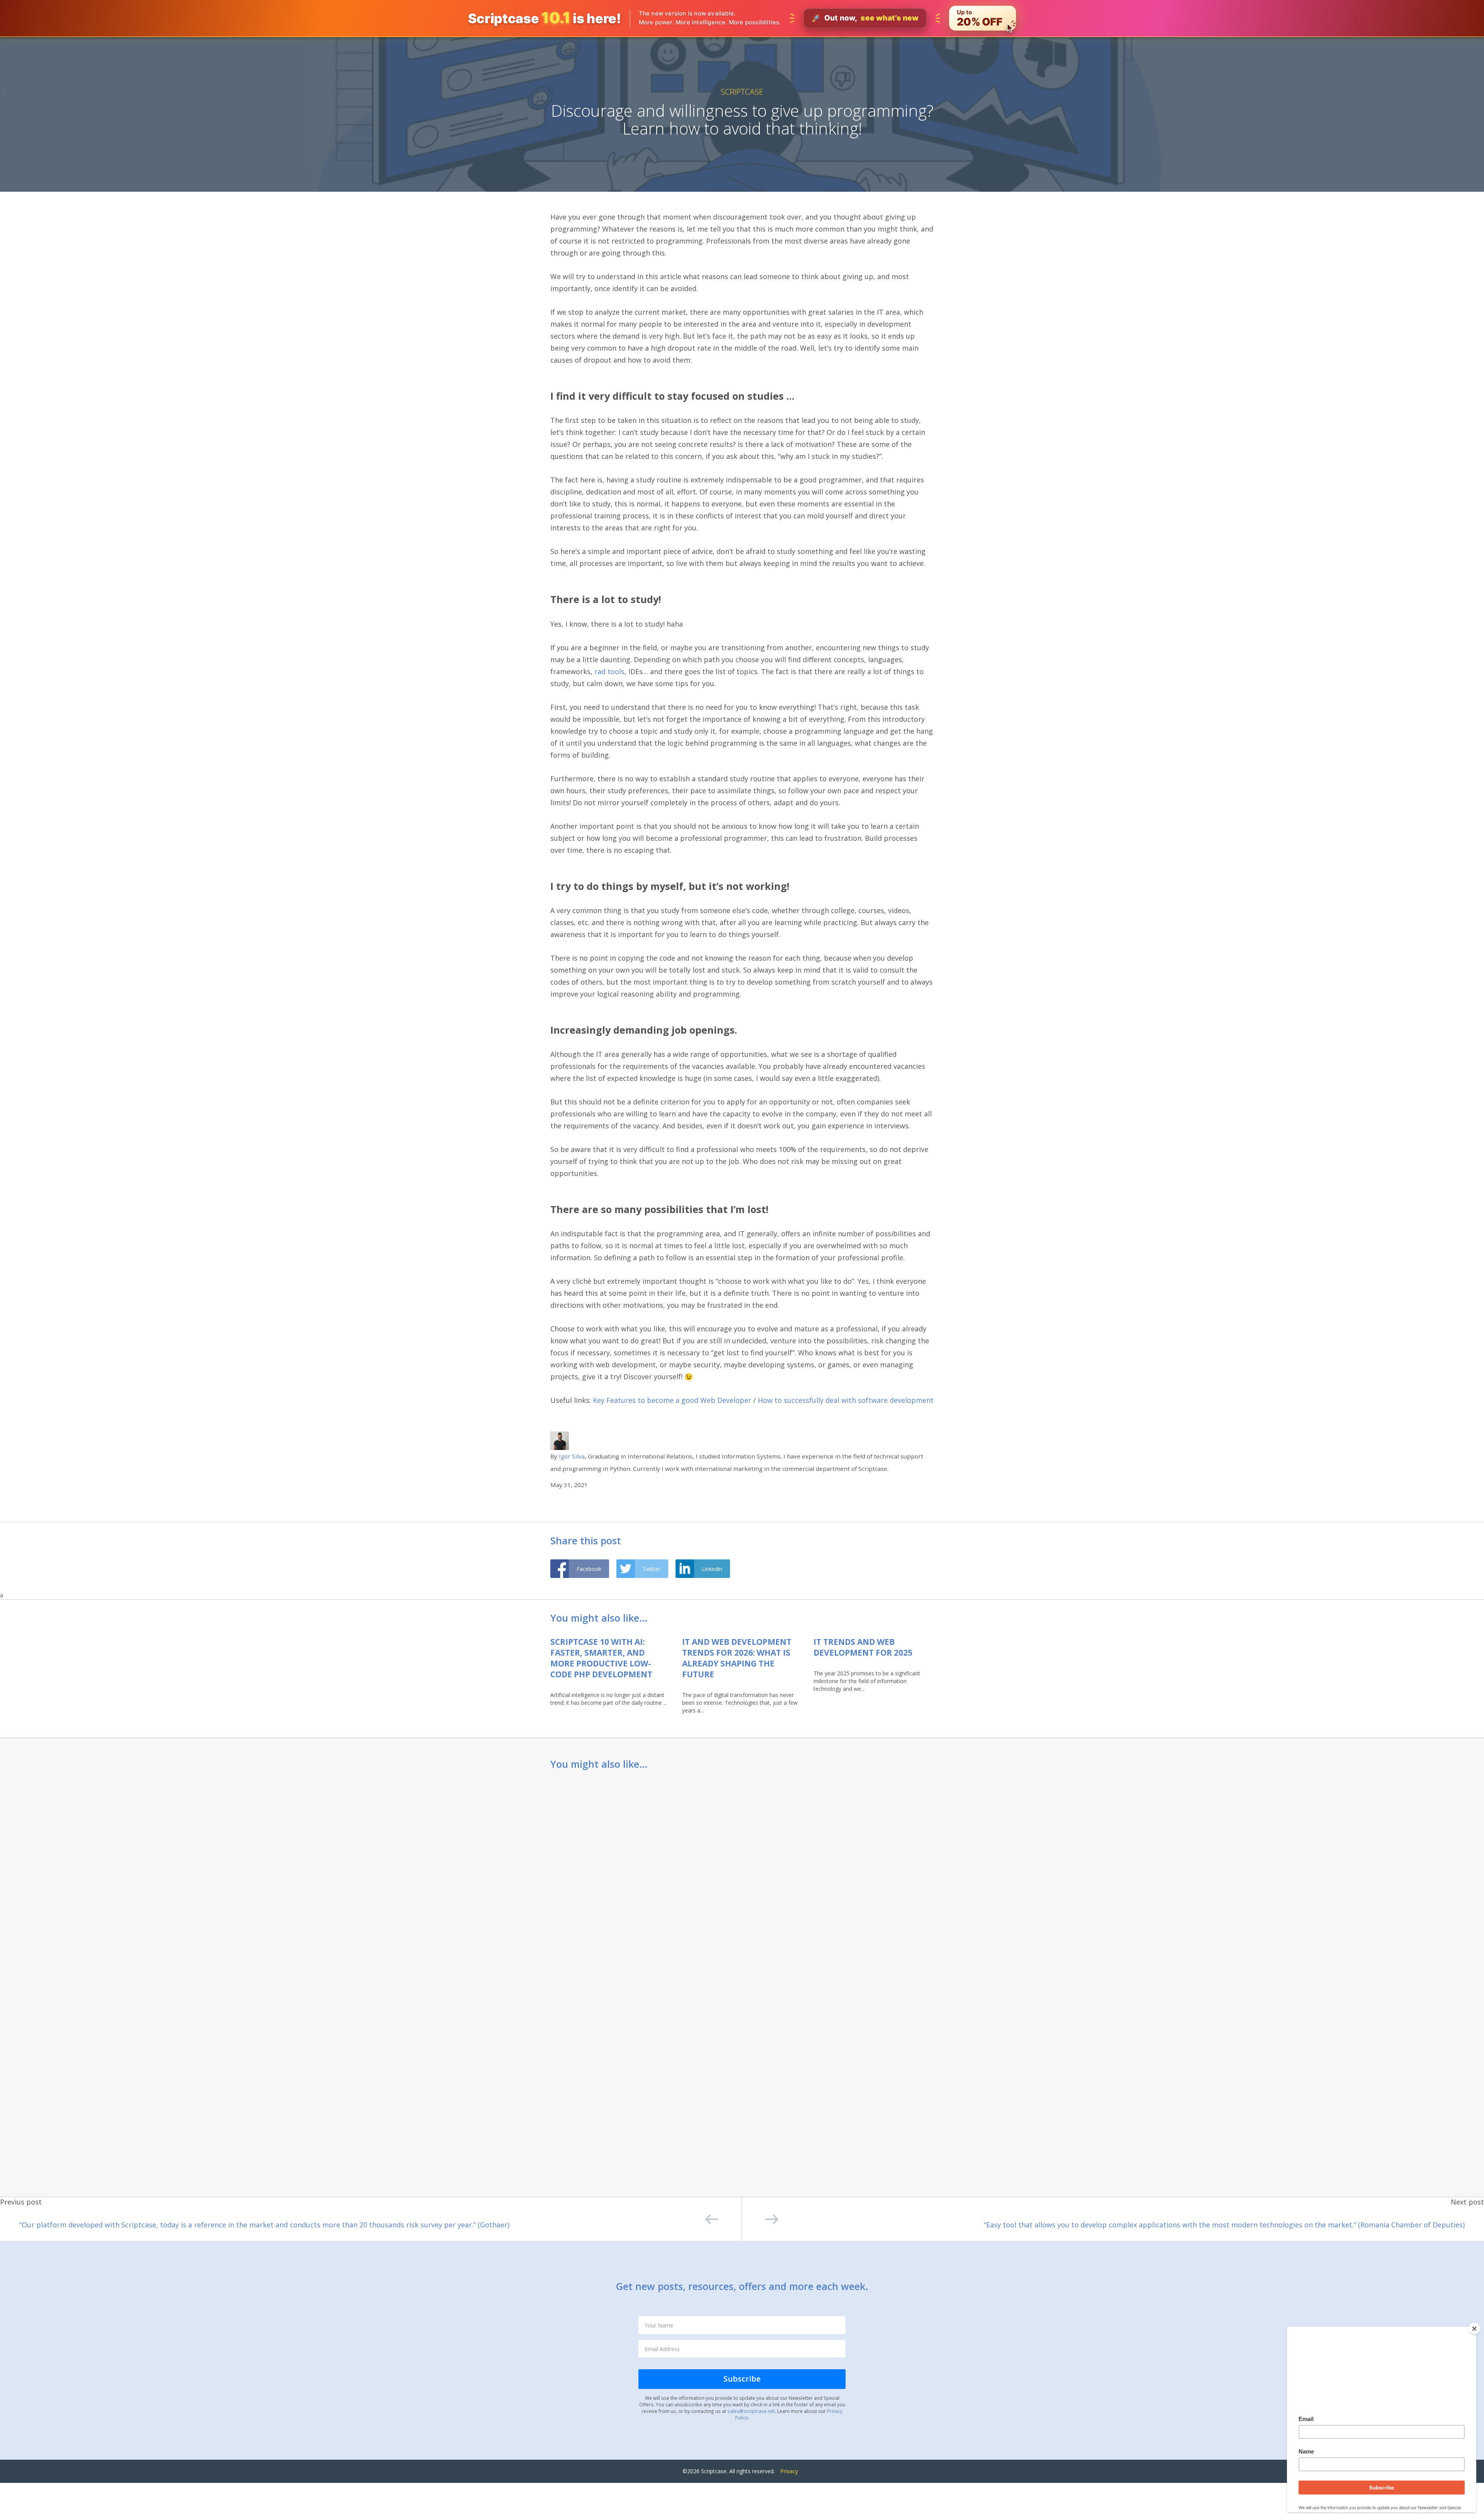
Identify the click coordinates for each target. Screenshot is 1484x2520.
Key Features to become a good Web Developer (672, 1400)
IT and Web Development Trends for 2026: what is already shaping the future (737, 1658)
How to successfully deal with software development (846, 1400)
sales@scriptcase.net (751, 2411)
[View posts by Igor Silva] (560, 1440)
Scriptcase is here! (545, 18)
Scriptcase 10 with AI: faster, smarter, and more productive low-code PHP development (601, 1658)
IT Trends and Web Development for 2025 (863, 1647)
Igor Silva (572, 1456)
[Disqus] (742, 1879)
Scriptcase (742, 92)
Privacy (789, 2471)
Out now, (865, 18)
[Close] (1474, 2329)
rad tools (609, 671)
